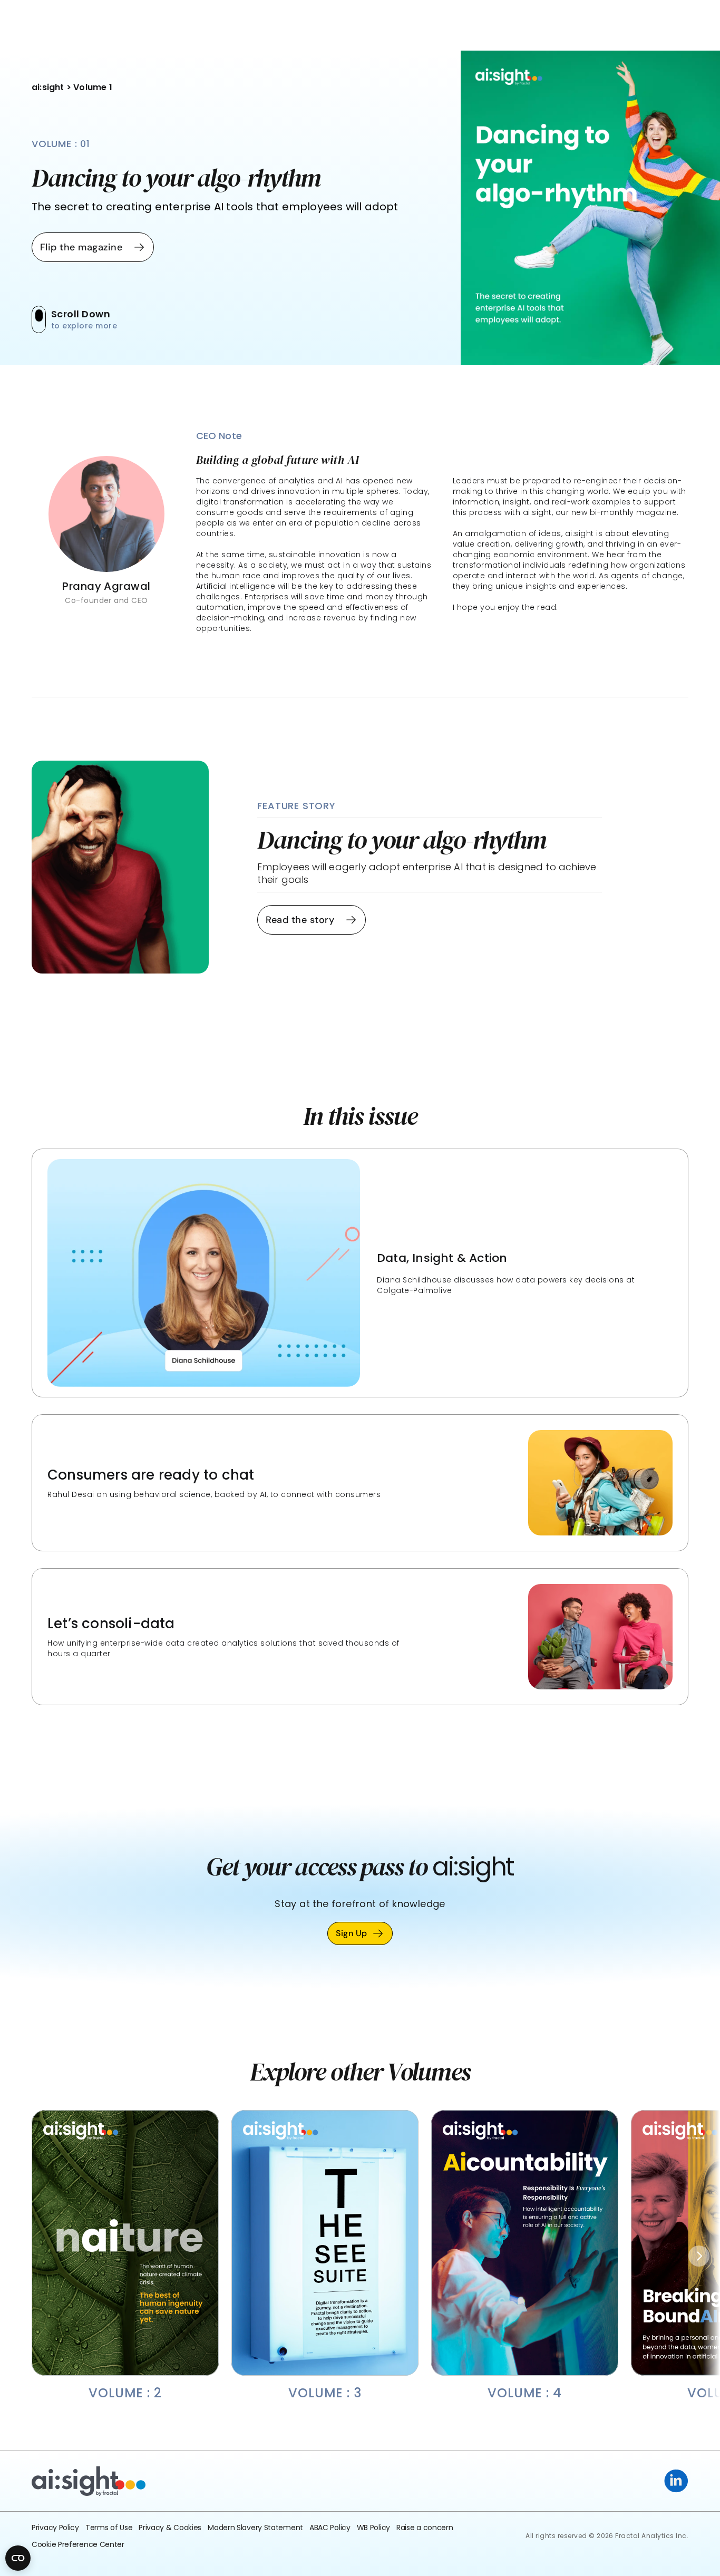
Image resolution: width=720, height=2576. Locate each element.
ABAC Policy (330, 2528)
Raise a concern (425, 2528)
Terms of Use (109, 2528)
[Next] (699, 2256)
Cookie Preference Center (78, 2544)
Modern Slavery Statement (255, 2528)
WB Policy (373, 2528)
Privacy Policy (55, 2528)
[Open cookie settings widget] (18, 2558)
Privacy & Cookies (170, 2528)
